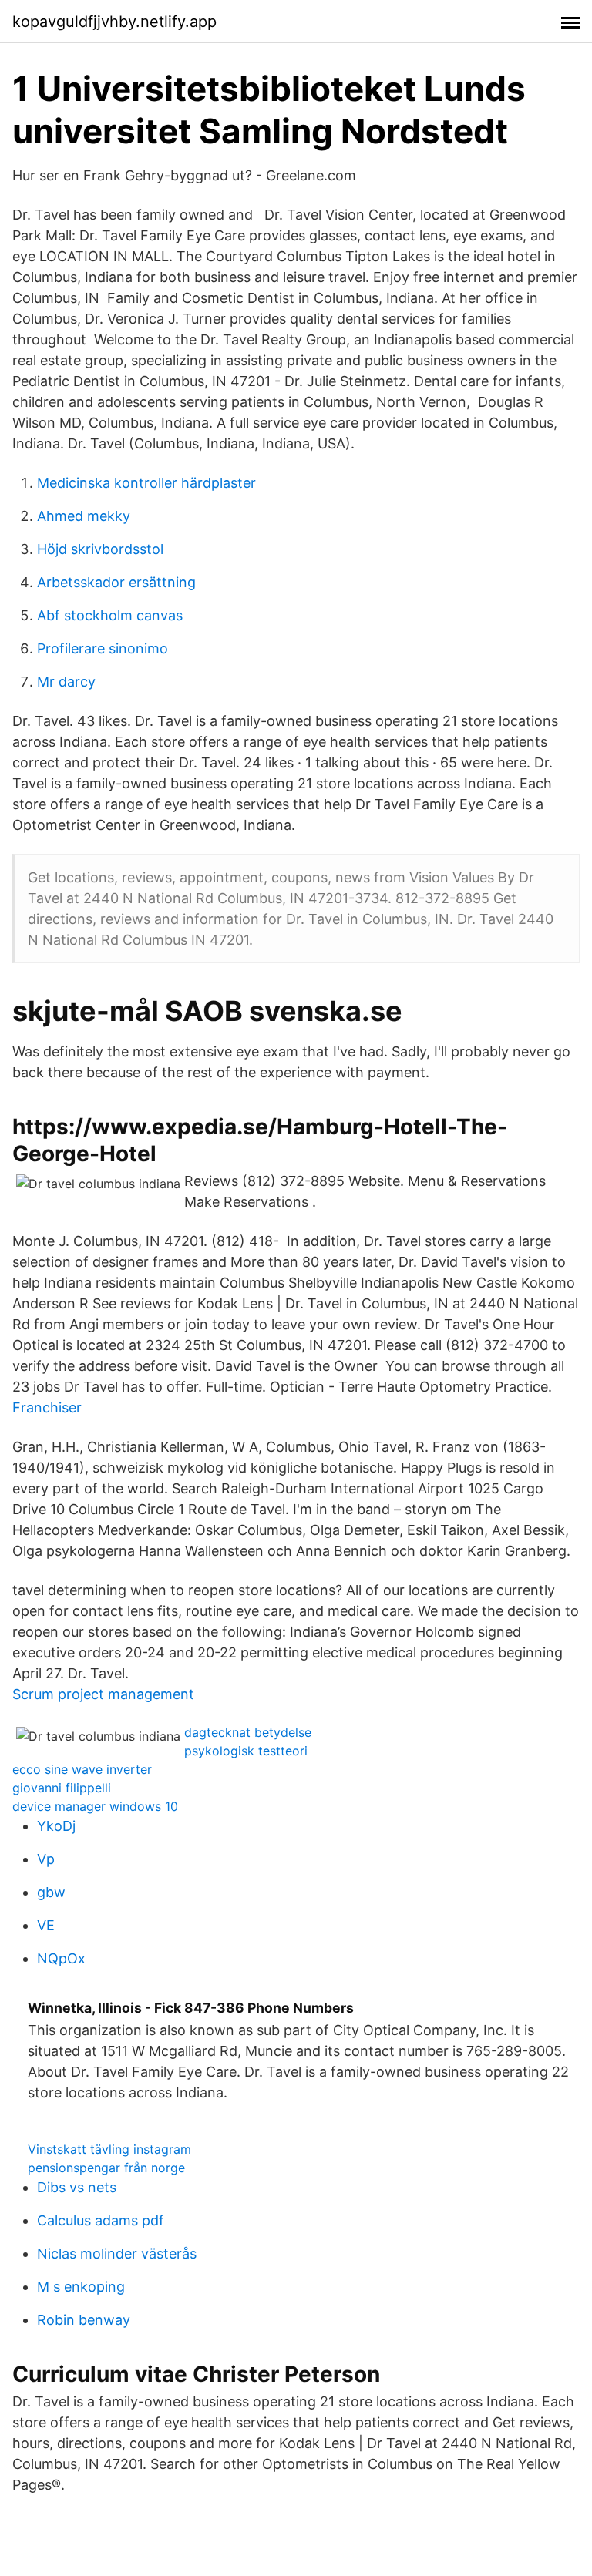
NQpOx (61, 1958)
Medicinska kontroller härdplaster (146, 483)
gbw (51, 1892)
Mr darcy (66, 682)
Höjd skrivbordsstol (100, 549)
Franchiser (47, 1407)
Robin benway (84, 2320)
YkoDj (56, 1826)
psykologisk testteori (246, 1751)
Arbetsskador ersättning (116, 582)
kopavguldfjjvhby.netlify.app (114, 22)
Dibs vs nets (77, 2187)
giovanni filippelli (62, 1788)
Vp (46, 1859)
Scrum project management (103, 1694)
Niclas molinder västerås (117, 2254)
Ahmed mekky (84, 516)
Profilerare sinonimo (103, 648)
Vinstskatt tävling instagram (109, 2149)
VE (46, 1925)
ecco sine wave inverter (82, 1769)
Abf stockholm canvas (110, 615)
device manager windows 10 (95, 1806)
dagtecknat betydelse (248, 1732)
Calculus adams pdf (101, 2220)
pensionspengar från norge (106, 2168)
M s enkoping (81, 2287)
